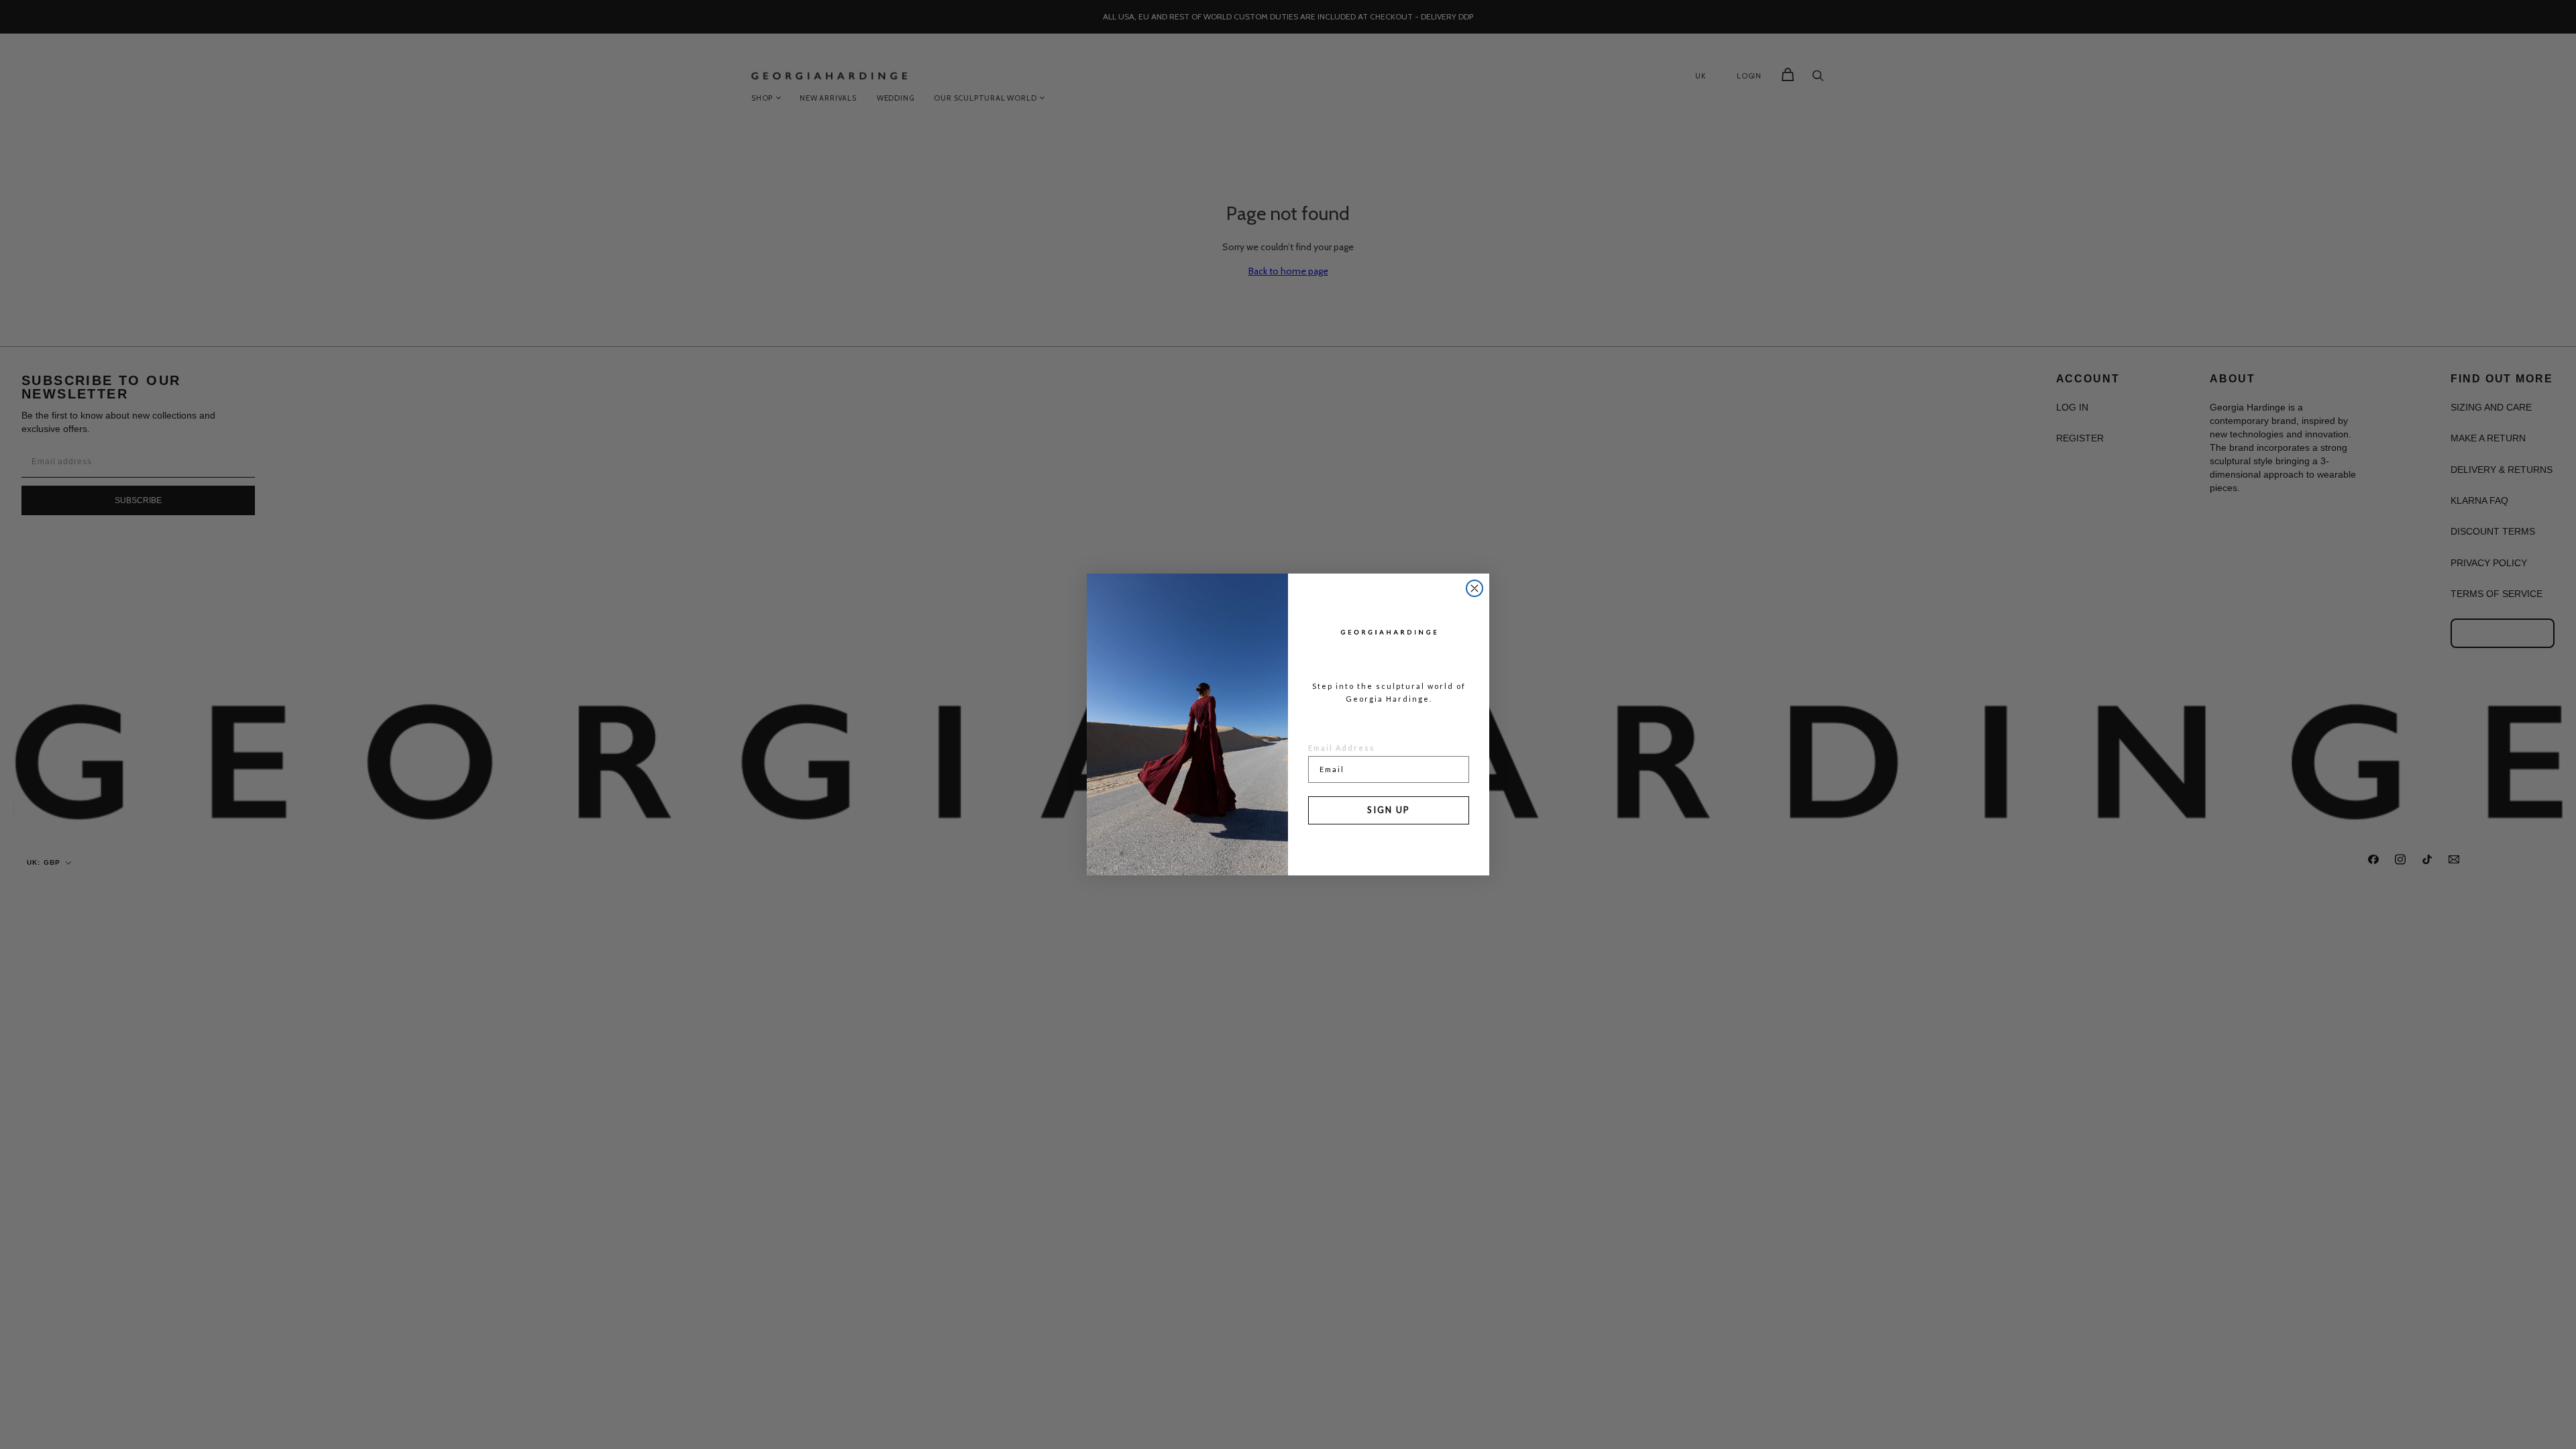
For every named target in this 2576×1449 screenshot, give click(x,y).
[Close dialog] (1474, 588)
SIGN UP (1389, 810)
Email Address (1342, 748)
